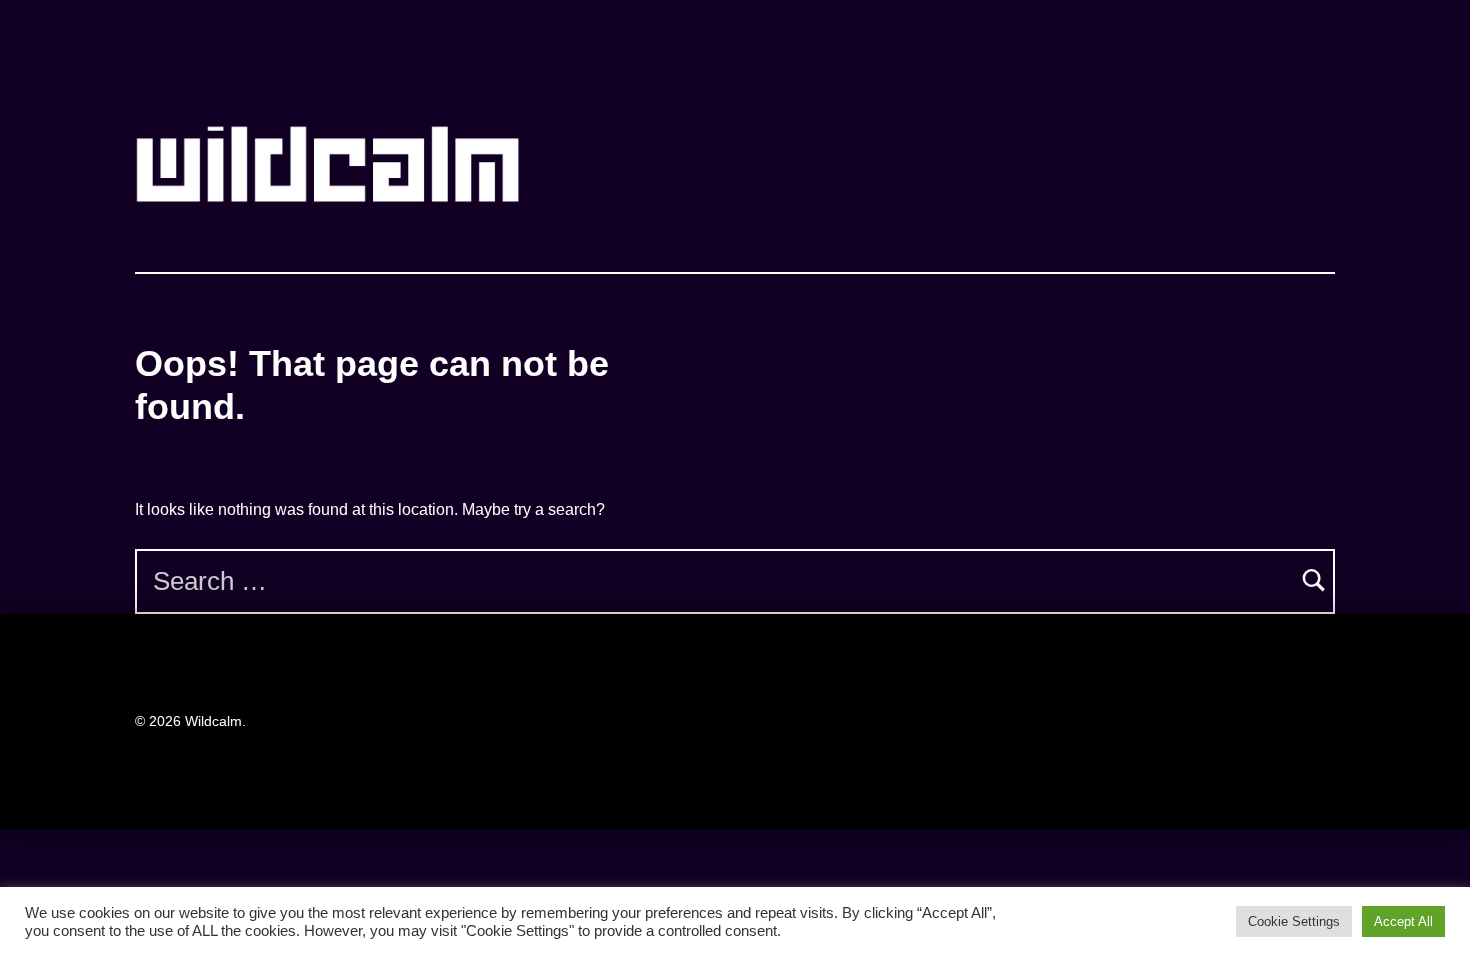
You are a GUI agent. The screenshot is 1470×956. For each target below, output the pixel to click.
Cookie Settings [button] (1294, 921)
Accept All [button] (1403, 921)
